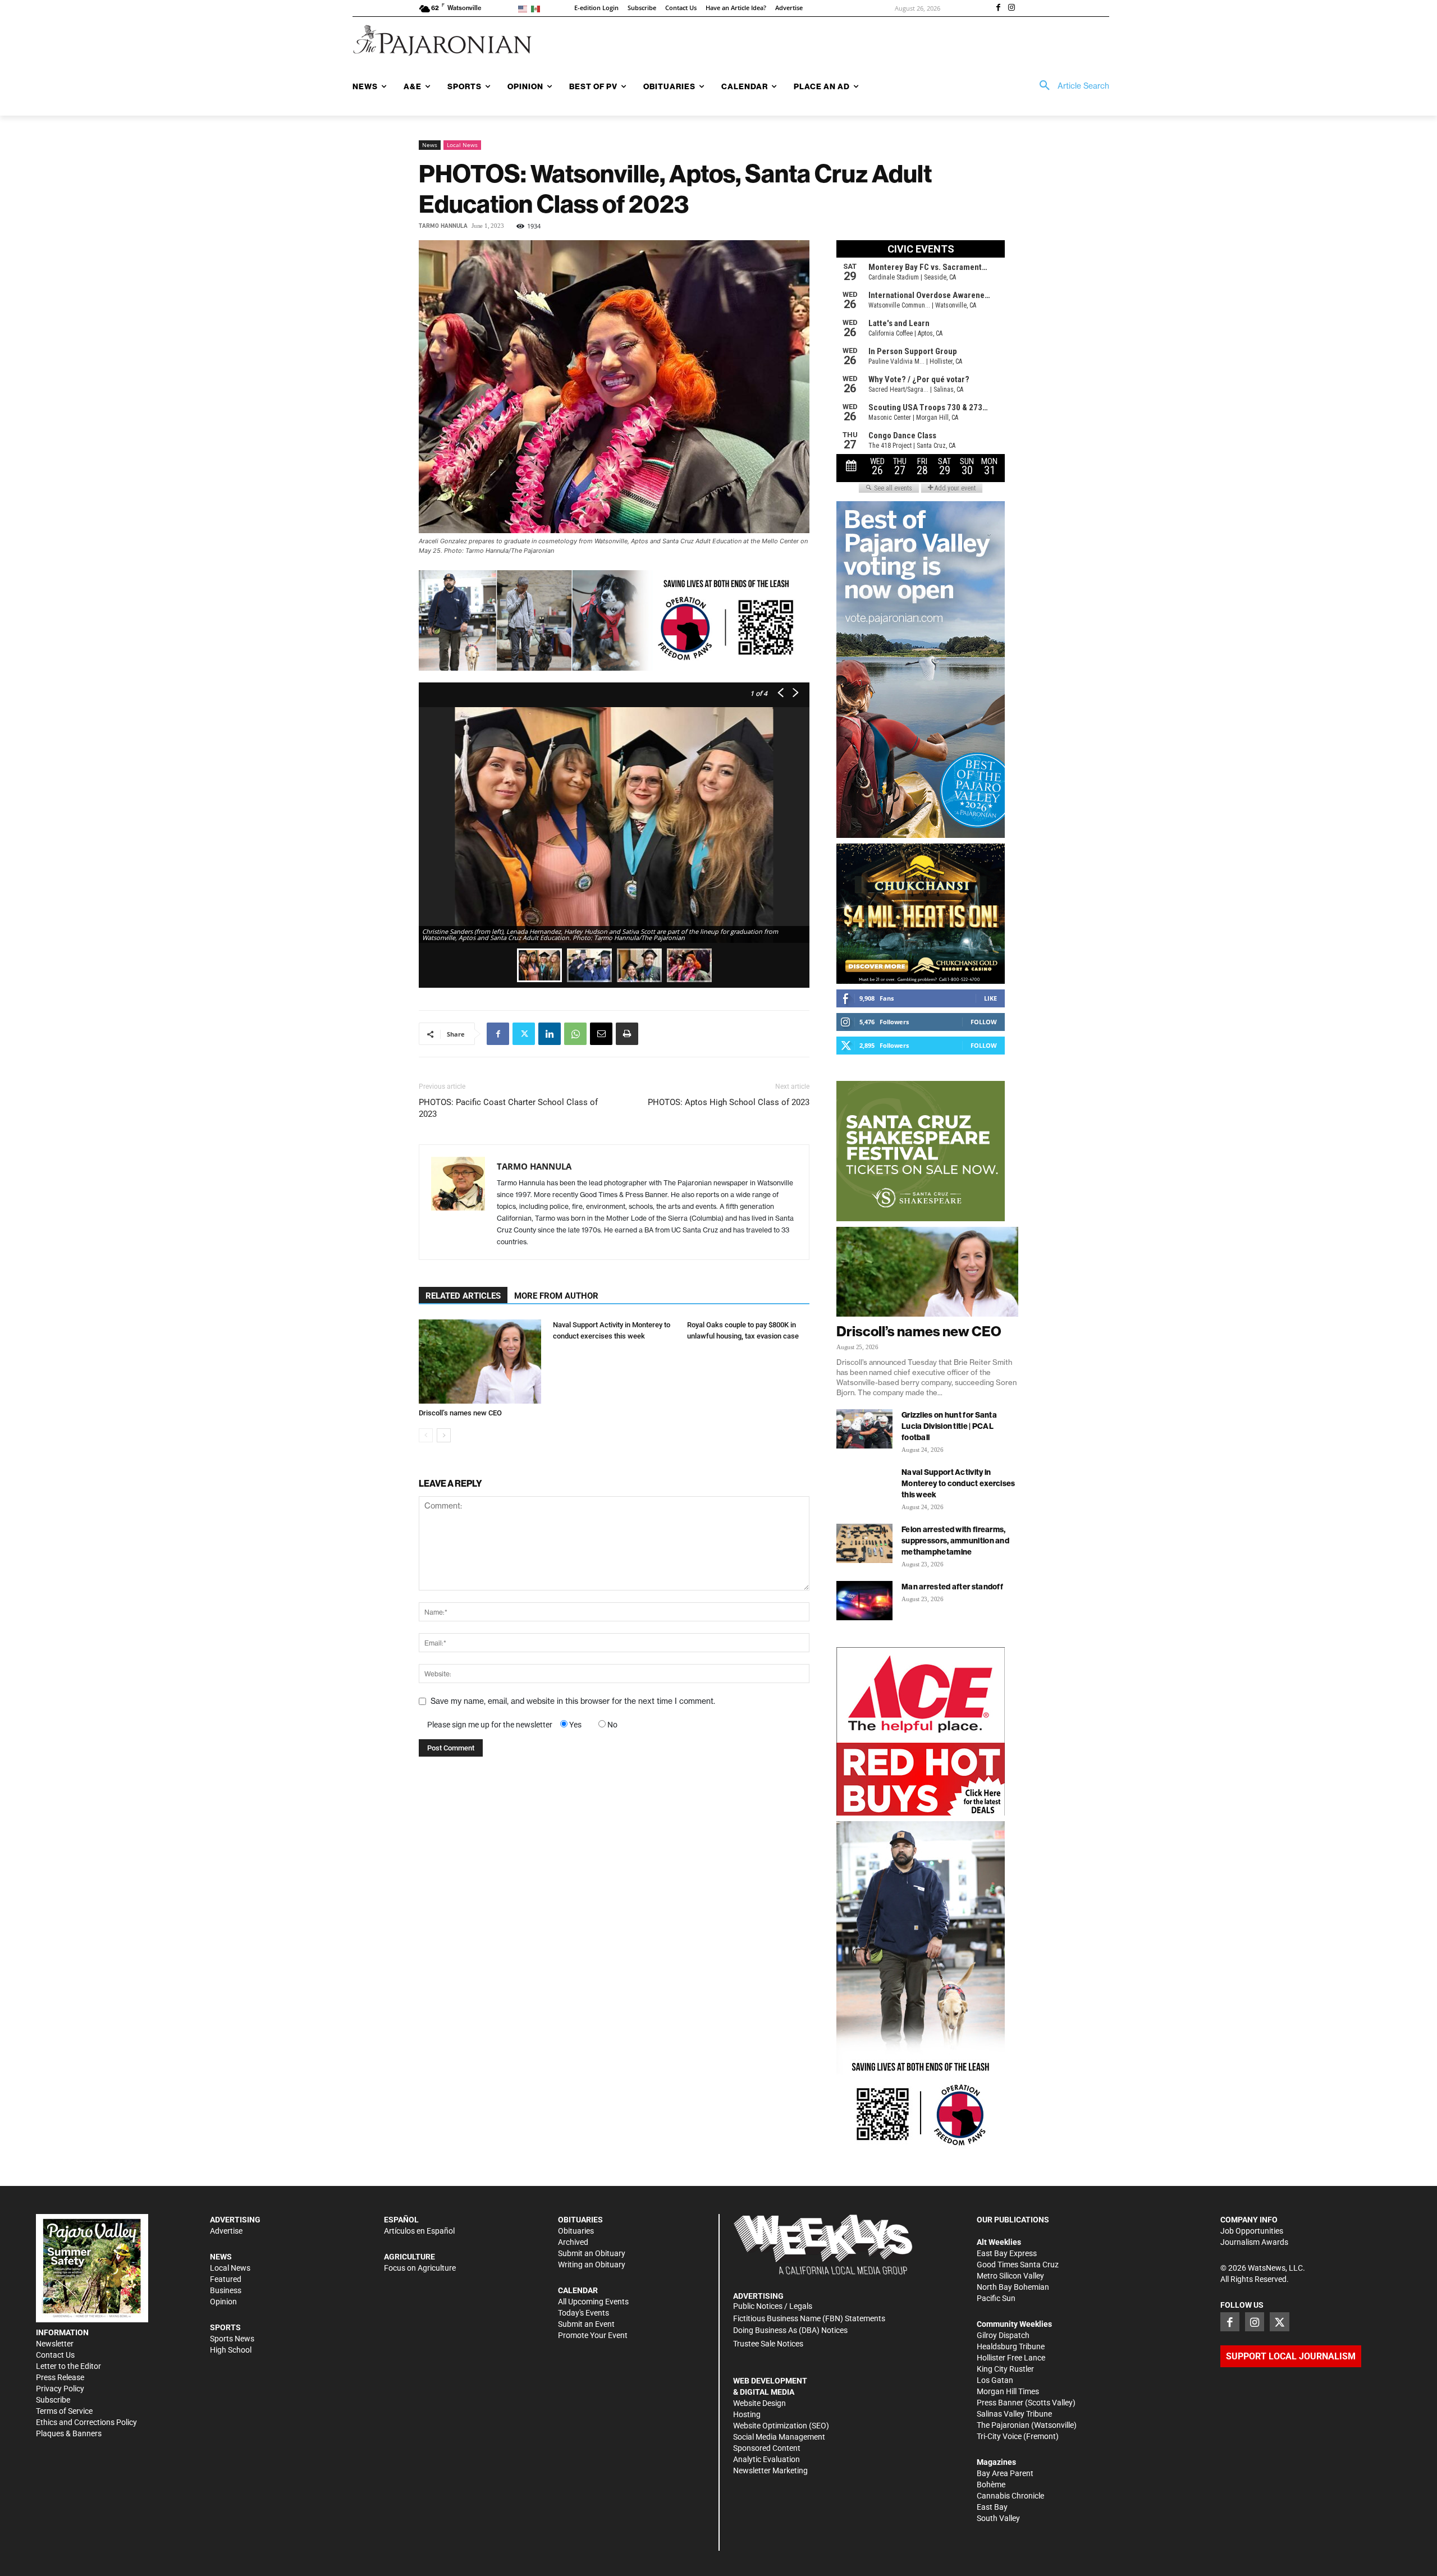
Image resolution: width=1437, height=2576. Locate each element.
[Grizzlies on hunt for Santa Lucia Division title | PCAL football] (864, 1429)
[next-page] (444, 1435)
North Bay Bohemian (1013, 2287)
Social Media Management (779, 2437)
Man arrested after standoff (952, 1587)
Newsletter (55, 2344)
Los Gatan (995, 2380)
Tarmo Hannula (443, 226)
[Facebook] (998, 8)
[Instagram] (1012, 8)
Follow (984, 1022)
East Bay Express (1007, 2253)
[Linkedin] (550, 1034)
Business (226, 2290)
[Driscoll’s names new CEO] (480, 1362)
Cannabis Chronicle (1010, 2496)
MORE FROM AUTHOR (556, 1296)
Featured (226, 2279)
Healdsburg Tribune (1011, 2346)
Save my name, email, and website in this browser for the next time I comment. (573, 1701)
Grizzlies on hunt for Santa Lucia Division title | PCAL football (949, 1426)
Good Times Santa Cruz (1018, 2265)
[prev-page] (426, 1435)
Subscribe (53, 2400)
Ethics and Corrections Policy (86, 2422)
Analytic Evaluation (766, 2459)
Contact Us (55, 2355)
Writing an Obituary (592, 2265)
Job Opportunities (1252, 2231)
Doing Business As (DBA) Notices (790, 2330)
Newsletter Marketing (770, 2470)
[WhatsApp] (575, 1034)
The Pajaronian (1003, 2425)
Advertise (226, 2231)
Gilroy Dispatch (1003, 2335)
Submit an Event (586, 2324)
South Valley (998, 2518)
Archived (573, 2242)
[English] (525, 8)
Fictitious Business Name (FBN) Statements (809, 2318)
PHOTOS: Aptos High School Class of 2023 (729, 1102)
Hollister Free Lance (1011, 2358)
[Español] (537, 8)
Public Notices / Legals (773, 2306)
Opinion (223, 2302)
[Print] (627, 1034)
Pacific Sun (996, 2298)
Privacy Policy (60, 2389)
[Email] (601, 1034)
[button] (1070, 86)
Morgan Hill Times (1008, 2391)
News (430, 145)
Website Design (759, 2403)
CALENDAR (578, 2290)
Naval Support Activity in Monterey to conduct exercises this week (958, 1483)
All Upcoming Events (593, 2302)
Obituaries (576, 2231)
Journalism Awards (1254, 2242)
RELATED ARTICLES (463, 1296)
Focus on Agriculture (420, 2268)
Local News (462, 145)
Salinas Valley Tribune (1014, 2414)
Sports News (232, 2339)
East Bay (992, 2507)
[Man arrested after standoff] (864, 1601)
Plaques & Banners (69, 2433)
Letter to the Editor (68, 2366)
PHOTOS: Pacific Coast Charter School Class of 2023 (508, 1108)
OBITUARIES (580, 2220)
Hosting (747, 2414)
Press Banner (1000, 2403)
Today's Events (584, 2313)
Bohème (991, 2485)
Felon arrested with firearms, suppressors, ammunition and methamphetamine (955, 1541)
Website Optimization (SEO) (781, 2426)
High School (231, 2350)
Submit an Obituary (592, 2253)
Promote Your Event (593, 2335)
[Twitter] (524, 1034)
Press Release (60, 2377)
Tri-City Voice (999, 2436)
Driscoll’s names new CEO (460, 1413)
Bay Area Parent (1005, 2473)
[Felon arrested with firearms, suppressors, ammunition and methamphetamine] (864, 1543)
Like (990, 998)
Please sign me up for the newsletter (490, 1725)
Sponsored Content (767, 2448)
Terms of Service (64, 2411)
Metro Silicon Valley (1010, 2276)
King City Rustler (1005, 2369)
